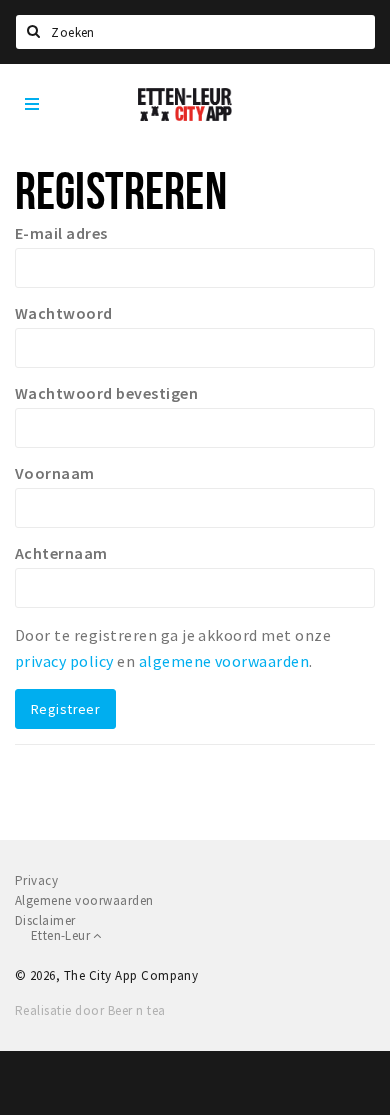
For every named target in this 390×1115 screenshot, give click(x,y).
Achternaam (61, 553)
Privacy (36, 880)
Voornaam (55, 473)
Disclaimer (45, 920)
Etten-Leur (62, 935)
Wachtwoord (64, 313)
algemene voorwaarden (224, 661)
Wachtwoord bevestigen (106, 393)
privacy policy (64, 661)
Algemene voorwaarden (84, 900)
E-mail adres (61, 233)
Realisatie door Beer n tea (90, 1010)
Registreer (65, 709)
